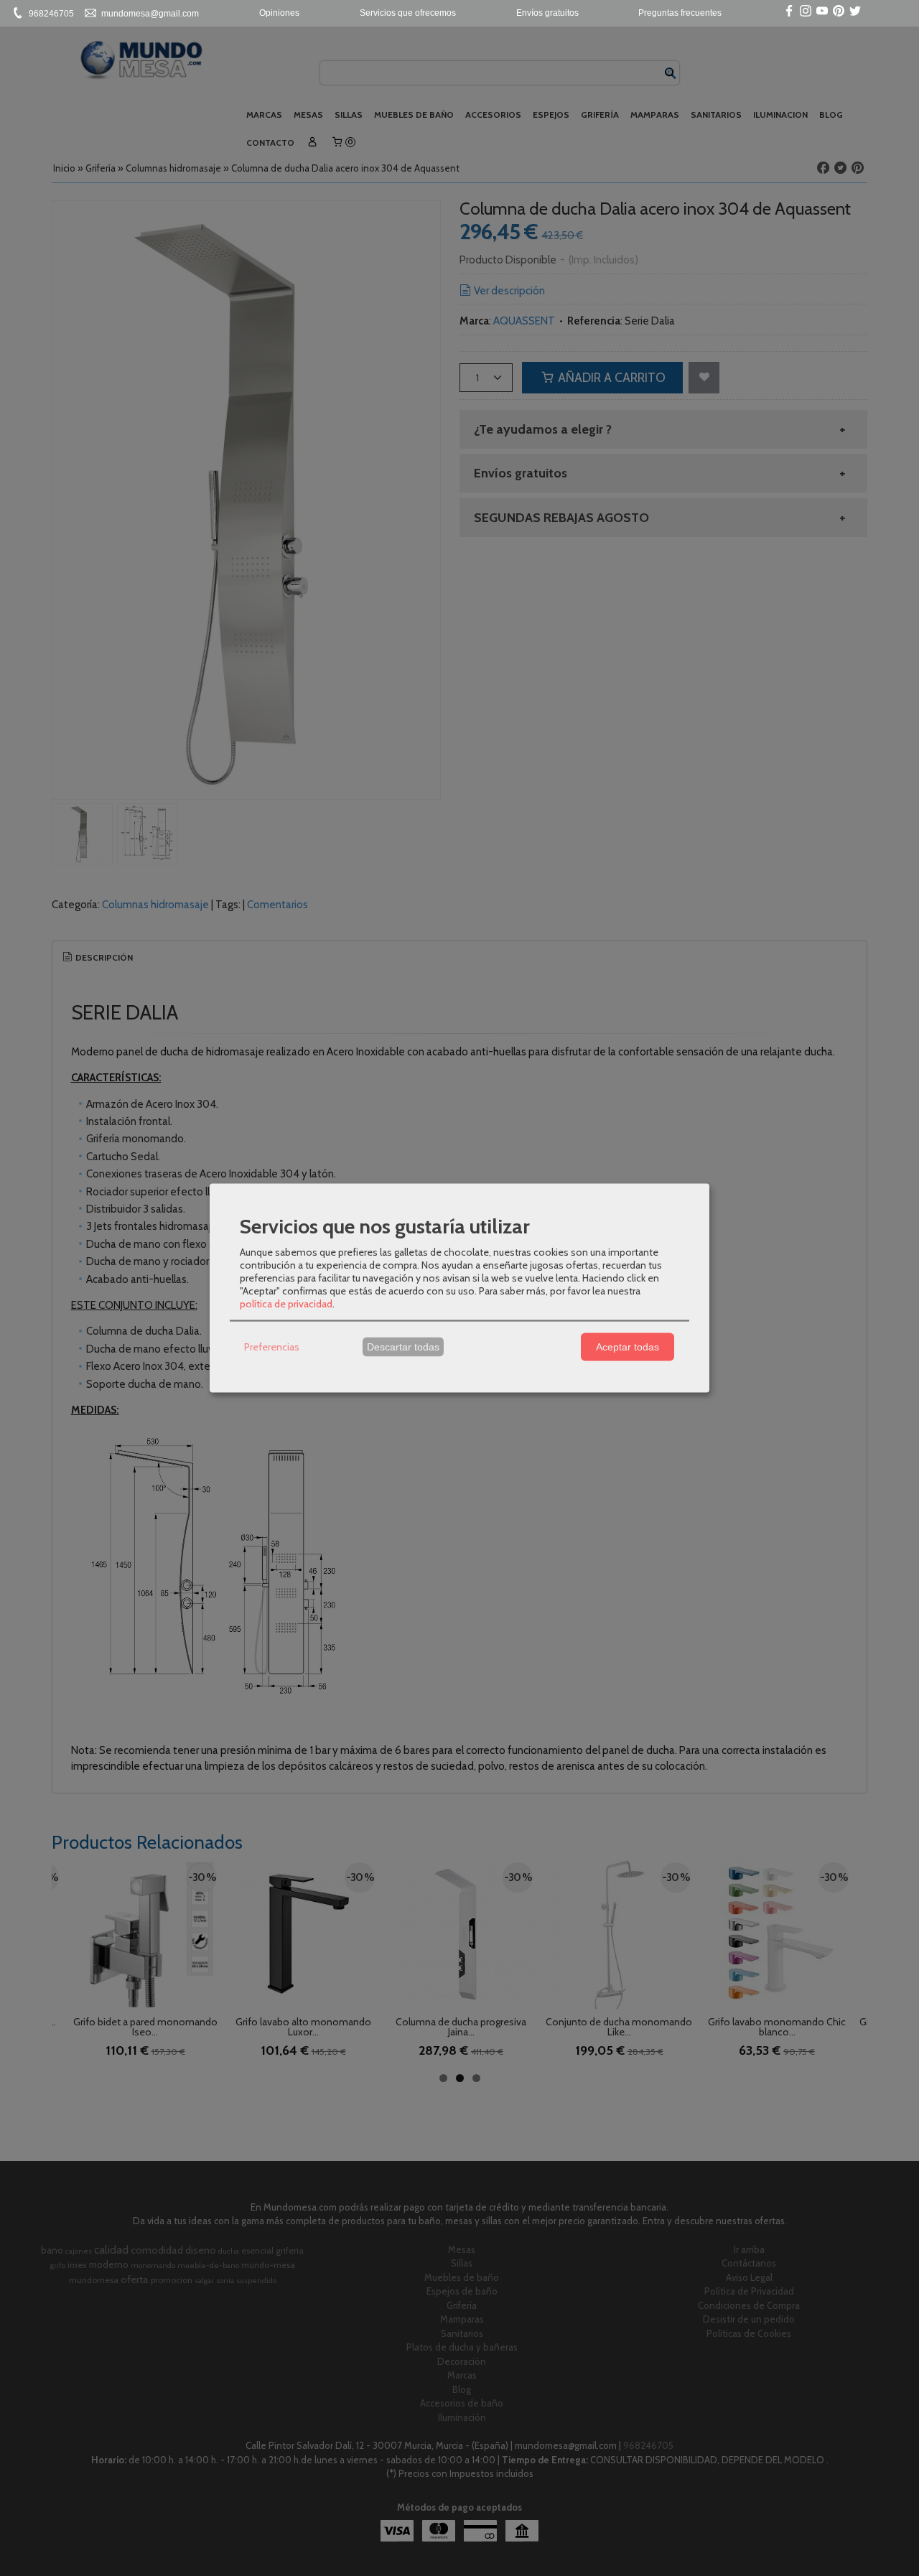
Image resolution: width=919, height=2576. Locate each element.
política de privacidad (286, 1303)
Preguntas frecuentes (680, 13)
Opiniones (279, 13)
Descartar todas (403, 1347)
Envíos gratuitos (547, 13)
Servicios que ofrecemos (408, 13)
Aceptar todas (628, 1347)
